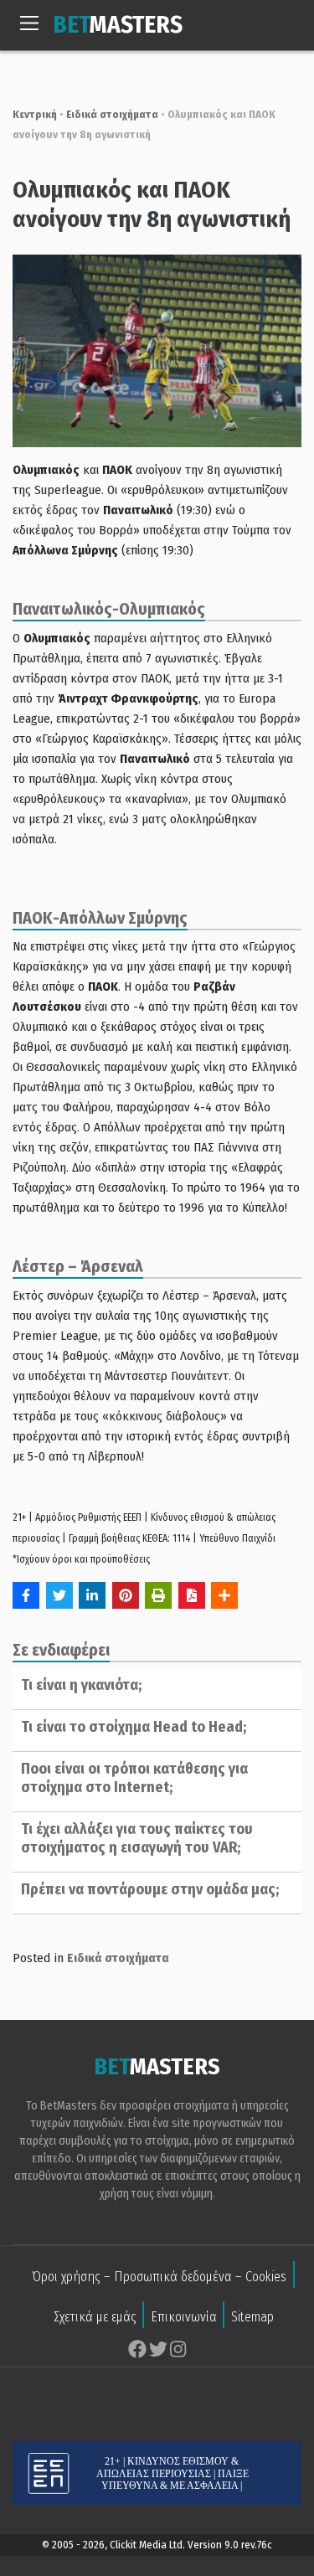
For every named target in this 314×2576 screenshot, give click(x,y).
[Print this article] (158, 1595)
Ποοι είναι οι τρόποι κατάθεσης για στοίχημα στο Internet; (134, 1778)
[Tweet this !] (59, 1595)
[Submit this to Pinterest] (126, 1595)
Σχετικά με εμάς (95, 2317)
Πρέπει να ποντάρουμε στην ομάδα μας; (150, 1889)
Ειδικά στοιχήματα (112, 114)
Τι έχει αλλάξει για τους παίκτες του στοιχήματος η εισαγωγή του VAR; (137, 1838)
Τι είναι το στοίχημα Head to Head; (134, 1727)
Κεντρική (35, 114)
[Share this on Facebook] (26, 1595)
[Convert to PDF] (192, 1595)
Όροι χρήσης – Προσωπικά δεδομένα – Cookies (159, 2277)
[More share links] (224, 1595)
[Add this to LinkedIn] (92, 1595)
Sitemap (252, 2317)
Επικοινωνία (184, 2317)
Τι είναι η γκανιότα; (81, 1685)
